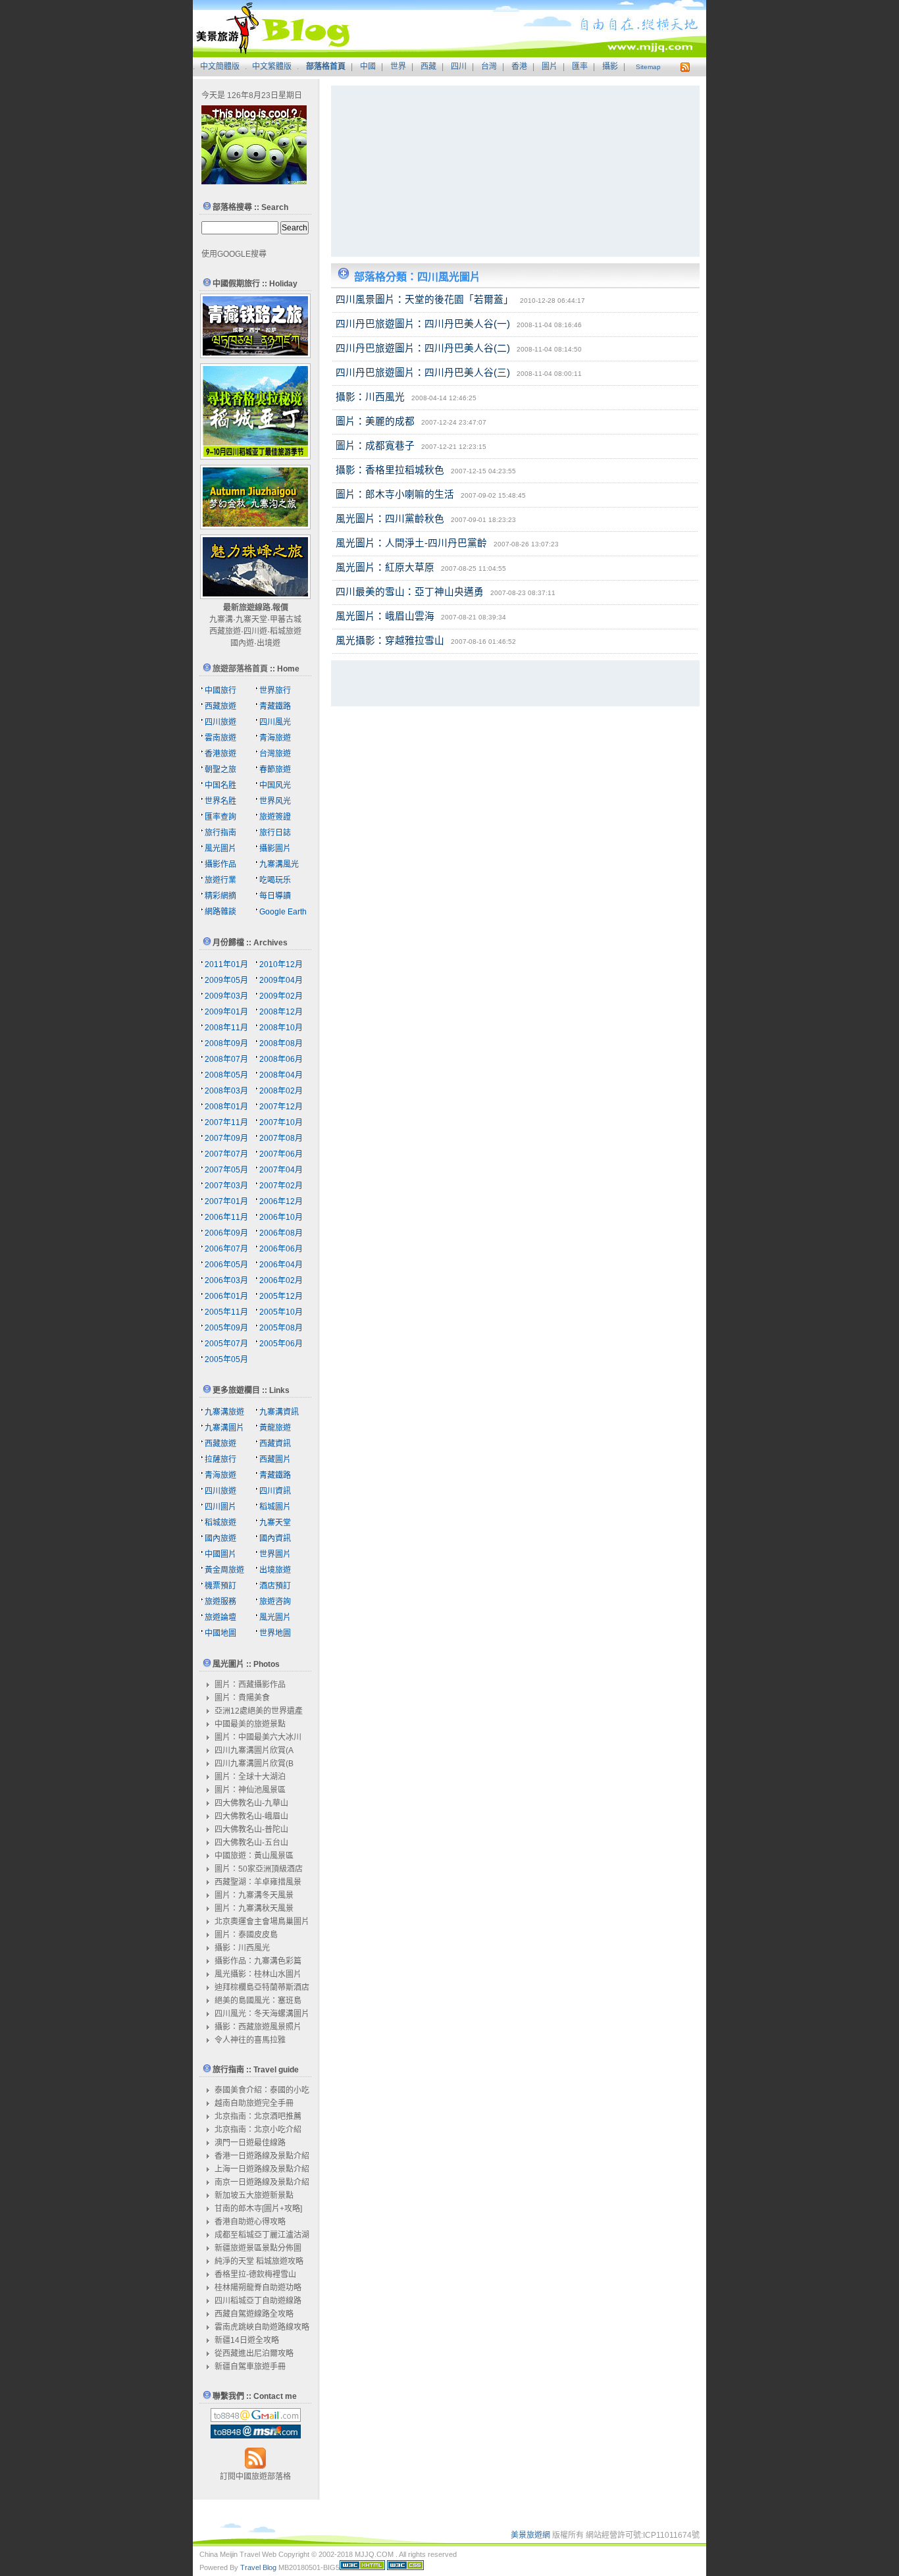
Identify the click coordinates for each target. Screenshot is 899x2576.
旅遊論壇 (220, 1617)
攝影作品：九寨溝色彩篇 (258, 1961)
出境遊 (269, 643)
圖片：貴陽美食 (242, 1698)
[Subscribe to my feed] (255, 2467)
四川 (459, 66)
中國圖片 (220, 1554)
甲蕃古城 (286, 619)
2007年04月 (281, 1170)
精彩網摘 (220, 896)
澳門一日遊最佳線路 (250, 2143)
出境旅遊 (275, 1570)
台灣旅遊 (275, 754)
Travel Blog (258, 2567)
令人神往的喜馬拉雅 (250, 2040)
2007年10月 (281, 1122)
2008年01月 (226, 1107)
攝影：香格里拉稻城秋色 (390, 470)
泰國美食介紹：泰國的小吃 (262, 2090)
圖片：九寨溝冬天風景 (254, 1895)
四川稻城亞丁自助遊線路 (258, 2301)
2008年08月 (281, 1043)
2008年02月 (281, 1091)
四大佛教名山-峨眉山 (251, 1816)
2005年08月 (281, 1328)
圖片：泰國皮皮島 (246, 1935)
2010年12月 (281, 964)
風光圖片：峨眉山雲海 (385, 616)
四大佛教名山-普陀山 (251, 1829)
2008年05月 (226, 1075)
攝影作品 (220, 864)
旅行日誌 (275, 833)
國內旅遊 (220, 1538)
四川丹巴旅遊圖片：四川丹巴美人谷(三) (423, 373)
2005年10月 (281, 1312)
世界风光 (275, 801)
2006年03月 (226, 1280)
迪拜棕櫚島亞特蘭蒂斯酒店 (262, 1987)
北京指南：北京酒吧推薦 (258, 2116)
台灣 (489, 66)
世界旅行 (275, 691)
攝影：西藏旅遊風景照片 (258, 2027)
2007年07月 (226, 1154)
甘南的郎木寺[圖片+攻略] (258, 2209)
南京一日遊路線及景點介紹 (262, 2182)
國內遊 (242, 643)
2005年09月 (226, 1328)
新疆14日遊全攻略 (247, 2340)
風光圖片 (220, 849)
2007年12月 (281, 1107)
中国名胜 (220, 785)
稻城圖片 (275, 1507)
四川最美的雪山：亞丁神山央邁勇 (410, 592)
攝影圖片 (275, 849)
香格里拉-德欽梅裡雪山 (255, 2274)
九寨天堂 (251, 619)
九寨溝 (221, 619)
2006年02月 (281, 1280)
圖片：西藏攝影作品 (250, 1685)
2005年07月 (226, 1344)
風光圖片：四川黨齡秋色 (390, 519)
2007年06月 (281, 1154)
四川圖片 (220, 1507)
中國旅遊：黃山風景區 (254, 1856)
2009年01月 (226, 1012)
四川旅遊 (220, 722)
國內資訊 (275, 1538)
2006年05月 (226, 1265)
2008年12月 (281, 1012)
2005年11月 (226, 1312)
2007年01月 (226, 1201)
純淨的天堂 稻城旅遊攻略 (259, 2261)
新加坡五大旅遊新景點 (254, 2195)
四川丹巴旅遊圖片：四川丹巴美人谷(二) (423, 348)
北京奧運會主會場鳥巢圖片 (262, 1922)
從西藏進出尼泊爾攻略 (254, 2353)
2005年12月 (281, 1296)
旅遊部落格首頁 (240, 669)
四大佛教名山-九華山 (251, 1803)
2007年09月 (226, 1138)
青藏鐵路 (275, 706)
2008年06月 (281, 1059)
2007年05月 (226, 1170)
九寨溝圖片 (224, 1428)
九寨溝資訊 (279, 1412)
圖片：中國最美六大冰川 (258, 1737)
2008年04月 (281, 1075)
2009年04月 (281, 980)
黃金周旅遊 (224, 1570)
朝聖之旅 (220, 770)
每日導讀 (275, 896)
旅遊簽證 (275, 817)
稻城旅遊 (286, 631)
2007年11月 (226, 1122)
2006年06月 (281, 1249)
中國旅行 (220, 691)
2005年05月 (226, 1359)
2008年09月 (226, 1043)
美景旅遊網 (530, 2535)
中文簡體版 (220, 66)
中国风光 (275, 785)
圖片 (550, 66)
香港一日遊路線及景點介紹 (262, 2156)
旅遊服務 (220, 1602)
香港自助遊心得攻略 (250, 2222)
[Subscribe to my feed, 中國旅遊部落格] (683, 66)
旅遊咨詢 (275, 1602)
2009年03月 (226, 996)
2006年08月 (281, 1233)
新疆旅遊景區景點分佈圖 (258, 2248)
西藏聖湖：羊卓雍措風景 (258, 1882)
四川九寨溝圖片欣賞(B (254, 1764)
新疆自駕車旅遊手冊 (250, 2367)
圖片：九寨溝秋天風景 (254, 1908)
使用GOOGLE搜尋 (234, 254)
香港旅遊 (220, 754)
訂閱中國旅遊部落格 (255, 2477)
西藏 (428, 66)
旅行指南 (220, 833)
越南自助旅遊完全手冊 (254, 2103)
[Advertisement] (423, 171)
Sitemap (648, 67)
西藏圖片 (275, 1459)
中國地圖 (220, 1633)
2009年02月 (281, 996)
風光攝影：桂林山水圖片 (258, 1974)
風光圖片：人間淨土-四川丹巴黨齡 (411, 543)
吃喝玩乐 (275, 880)
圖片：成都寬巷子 (375, 446)
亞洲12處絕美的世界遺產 (259, 1711)
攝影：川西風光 (370, 397)
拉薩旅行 (220, 1459)
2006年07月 (226, 1249)
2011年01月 (226, 964)
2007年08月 (281, 1138)
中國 (368, 66)
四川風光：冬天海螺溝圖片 (262, 2014)
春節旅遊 (275, 770)
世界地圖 (275, 1633)
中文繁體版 (272, 66)
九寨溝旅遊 (224, 1412)
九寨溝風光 (279, 864)
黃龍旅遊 (275, 1428)
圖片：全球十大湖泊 (250, 1777)
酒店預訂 (275, 1586)
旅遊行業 (220, 880)
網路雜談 (220, 912)
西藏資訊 (275, 1444)
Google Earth (283, 912)
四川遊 (255, 631)
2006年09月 (226, 1233)
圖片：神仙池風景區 (250, 1790)
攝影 (610, 66)
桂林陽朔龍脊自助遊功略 (258, 2288)
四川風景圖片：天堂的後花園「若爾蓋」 (424, 300)
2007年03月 (226, 1186)
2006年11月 (226, 1217)
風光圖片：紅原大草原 (385, 567)
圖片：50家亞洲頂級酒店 (259, 1869)
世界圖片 (275, 1554)
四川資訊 (275, 1491)
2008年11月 (226, 1028)
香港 (519, 66)
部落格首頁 (326, 66)
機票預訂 (220, 1586)
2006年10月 (281, 1217)
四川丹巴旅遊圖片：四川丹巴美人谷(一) (423, 324)
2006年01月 (226, 1296)
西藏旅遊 (225, 631)
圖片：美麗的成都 (375, 421)
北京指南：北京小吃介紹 (258, 2130)
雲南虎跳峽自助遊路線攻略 (262, 2327)
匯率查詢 (220, 817)
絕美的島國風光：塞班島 (258, 2001)
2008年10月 (281, 1028)
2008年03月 (226, 1091)
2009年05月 (226, 980)
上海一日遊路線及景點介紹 (262, 2169)
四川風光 (275, 722)
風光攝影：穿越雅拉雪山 (390, 641)
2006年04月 (281, 1265)
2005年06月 (281, 1344)
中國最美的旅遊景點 (250, 1724)
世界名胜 (220, 801)
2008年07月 (226, 1059)
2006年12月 (281, 1201)
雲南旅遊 (220, 738)
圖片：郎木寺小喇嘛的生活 (395, 494)
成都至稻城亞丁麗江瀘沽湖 (262, 2235)
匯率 (580, 66)
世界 (398, 66)
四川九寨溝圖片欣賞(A (254, 1750)
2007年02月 (281, 1186)
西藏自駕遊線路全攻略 (254, 2314)
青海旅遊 (275, 738)
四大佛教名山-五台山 (251, 1843)
